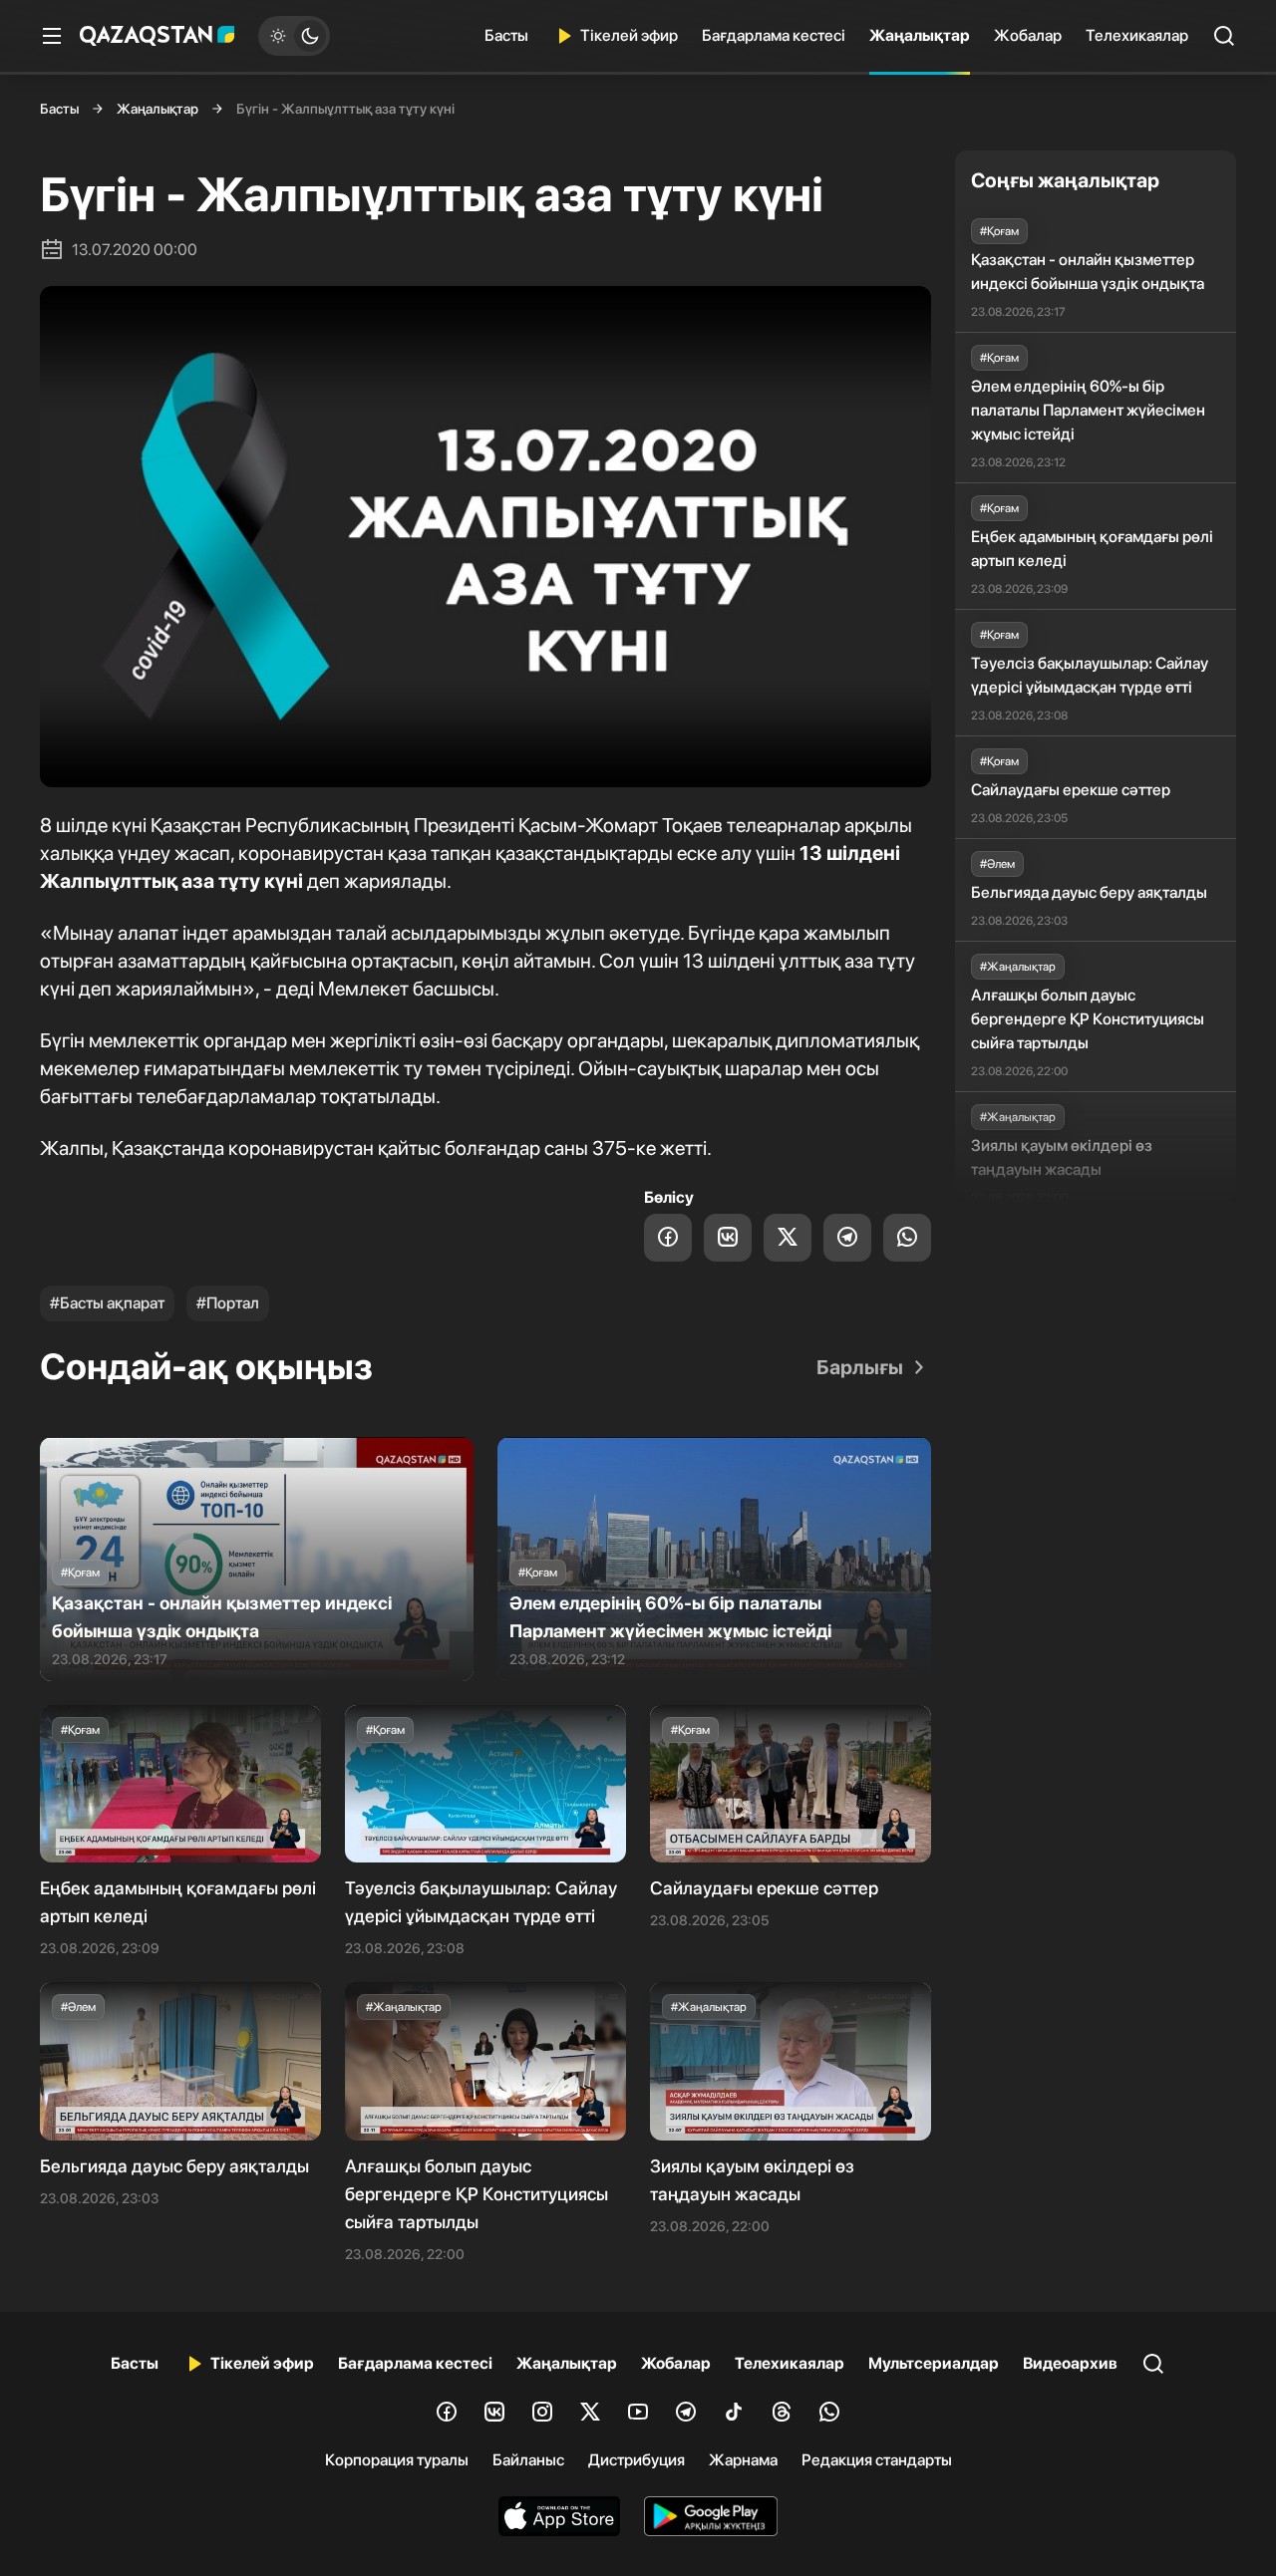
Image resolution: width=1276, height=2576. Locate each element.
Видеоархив (1070, 2363)
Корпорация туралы (397, 2460)
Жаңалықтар (920, 35)
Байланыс (528, 2460)
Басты (506, 35)
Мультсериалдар (934, 2363)
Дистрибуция (637, 2460)
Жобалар (1028, 35)
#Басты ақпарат (107, 1303)
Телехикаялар (1137, 35)
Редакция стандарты (877, 2460)
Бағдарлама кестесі (774, 35)
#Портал (228, 1303)
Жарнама (743, 2460)
